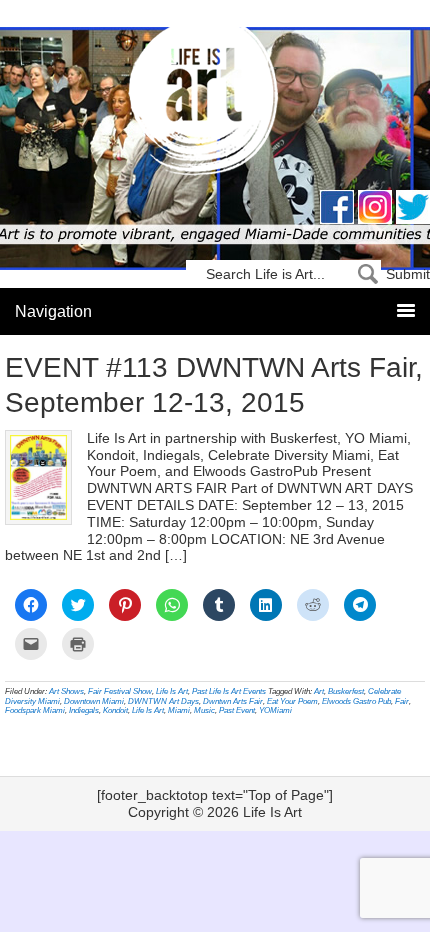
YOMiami (275, 710)
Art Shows (66, 691)
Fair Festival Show (120, 691)
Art (319, 691)
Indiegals (84, 710)
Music (204, 710)
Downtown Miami (94, 701)
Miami (179, 710)
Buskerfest (346, 691)
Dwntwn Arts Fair (233, 701)
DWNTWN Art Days (163, 701)
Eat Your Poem (292, 701)
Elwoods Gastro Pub (356, 701)
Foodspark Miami (35, 710)
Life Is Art (215, 102)
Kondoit (115, 710)
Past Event (237, 710)
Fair (402, 701)
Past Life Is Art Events (229, 691)
